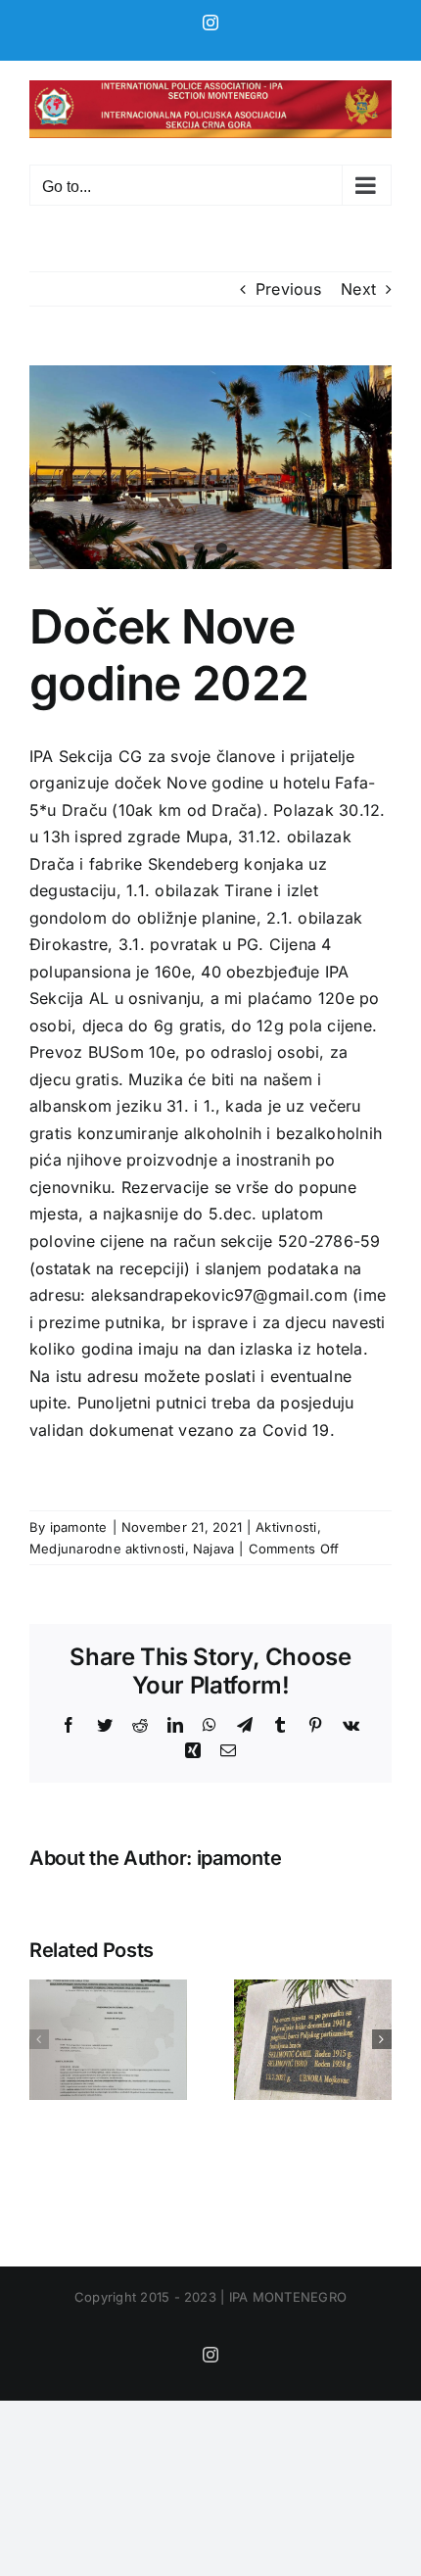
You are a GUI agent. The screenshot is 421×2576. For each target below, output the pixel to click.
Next (358, 289)
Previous (288, 289)
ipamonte (79, 1527)
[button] (39, 2039)
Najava (213, 1549)
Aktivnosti (286, 1527)
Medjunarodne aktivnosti (107, 1549)
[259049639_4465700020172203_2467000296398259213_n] (210, 467)
